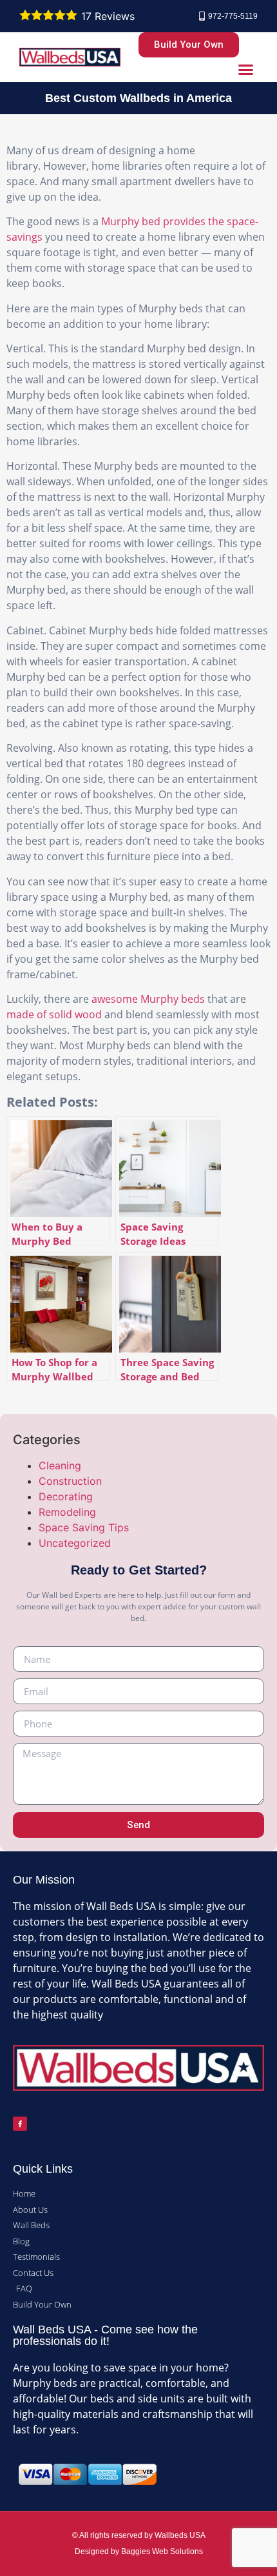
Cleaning (60, 1465)
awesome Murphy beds (148, 999)
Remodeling (67, 1512)
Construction (70, 1481)
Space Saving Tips (84, 1527)
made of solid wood (54, 1014)
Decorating (66, 1496)
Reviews (108, 16)
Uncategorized (75, 1543)
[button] (246, 70)
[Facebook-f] (20, 2124)
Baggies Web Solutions (162, 2551)
